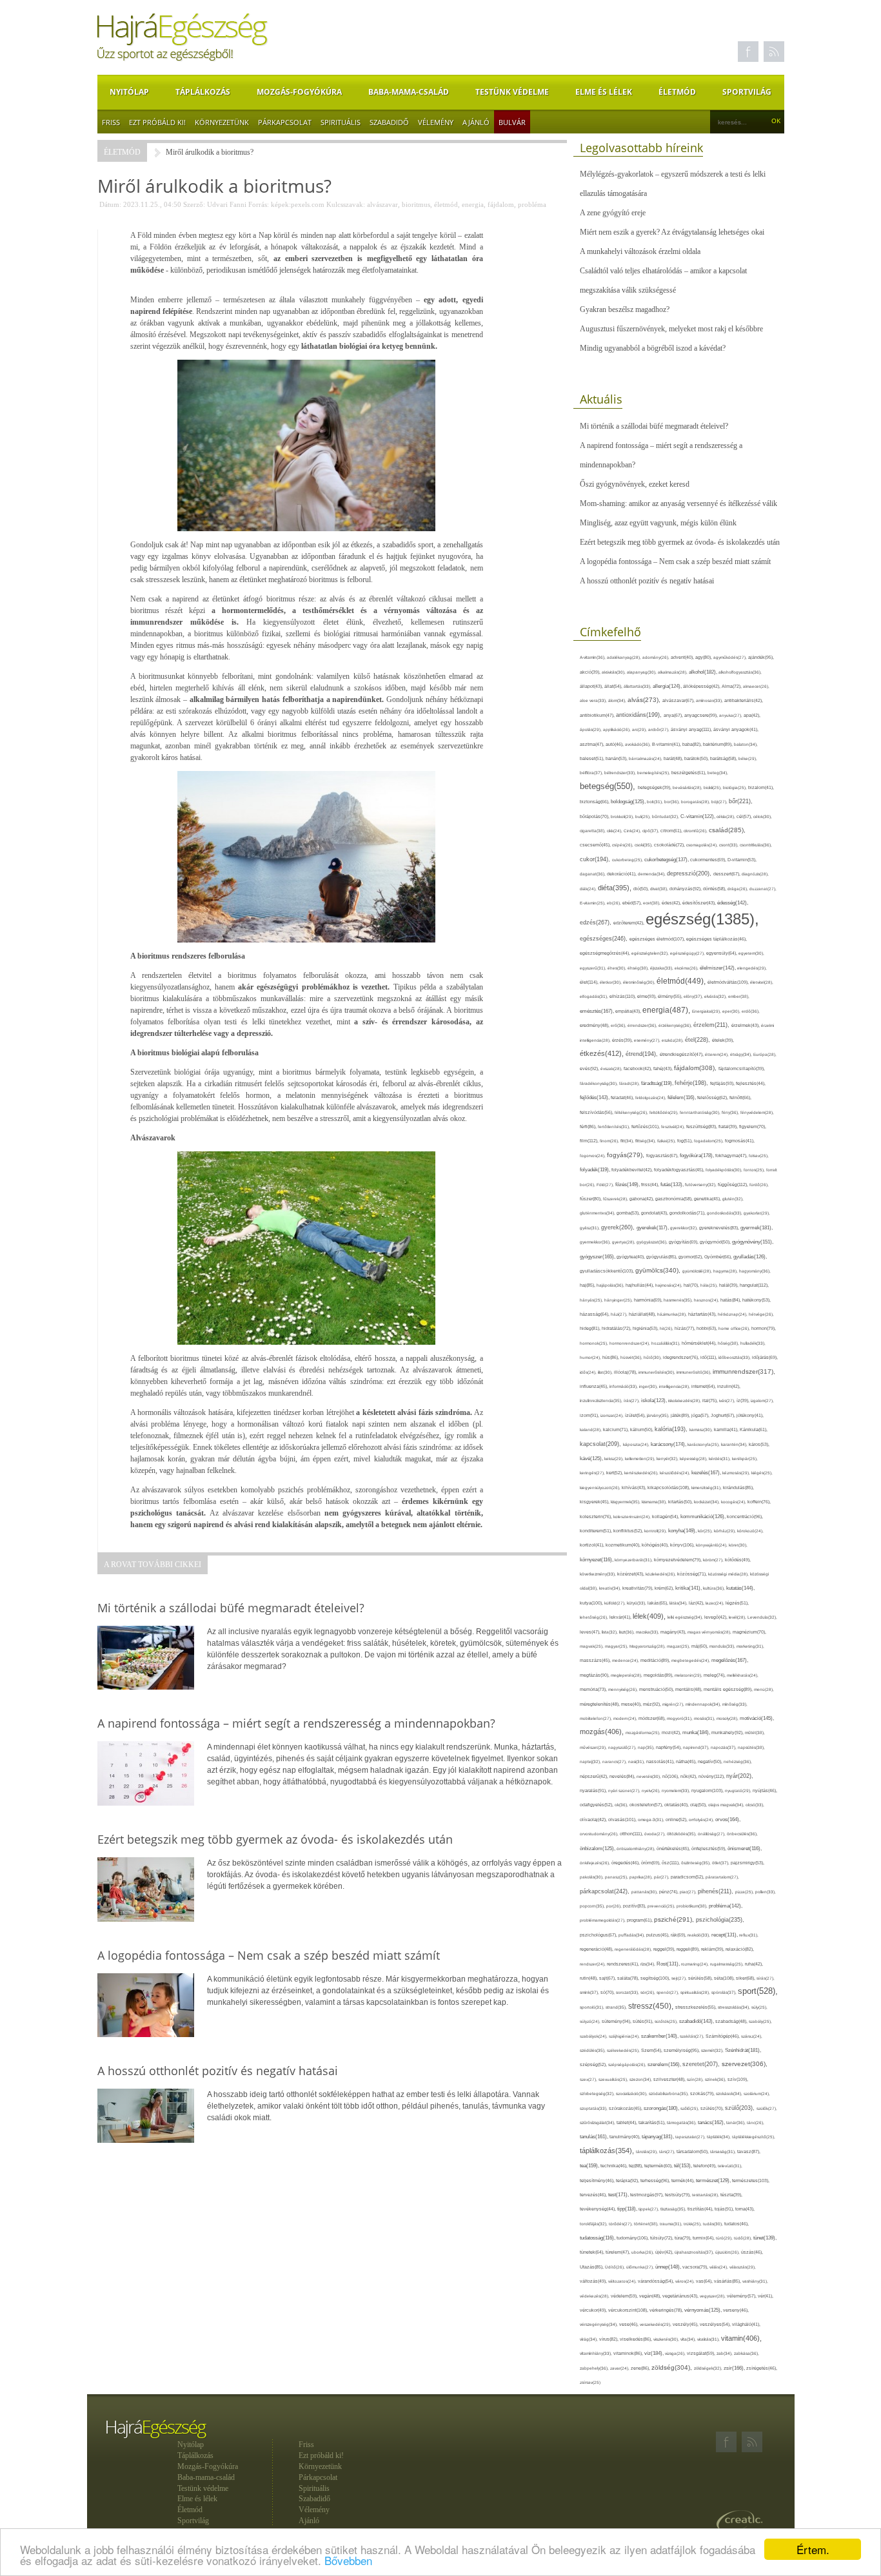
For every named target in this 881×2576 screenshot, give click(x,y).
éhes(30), (618, 968)
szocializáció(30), (632, 2093)
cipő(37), (651, 831)
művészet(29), (594, 1747)
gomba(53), (629, 1213)
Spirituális (341, 122)
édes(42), (672, 903)
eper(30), (732, 1011)
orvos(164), (728, 1820)
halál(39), (729, 1285)
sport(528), (758, 1991)
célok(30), (763, 816)
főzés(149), (628, 1185)
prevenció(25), (662, 1906)
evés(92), (590, 1068)
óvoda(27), (656, 1834)
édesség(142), (733, 903)
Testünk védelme (512, 92)
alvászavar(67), (679, 700)
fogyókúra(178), (698, 1155)
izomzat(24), (613, 1415)
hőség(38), (729, 1343)
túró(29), (725, 2238)
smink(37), (590, 1992)
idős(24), (589, 1372)
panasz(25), (617, 1877)
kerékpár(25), (745, 1459)
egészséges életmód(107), (658, 939)
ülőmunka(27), (641, 2267)
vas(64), (705, 2281)
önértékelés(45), (674, 1849)
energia (473, 204)
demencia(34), (652, 874)
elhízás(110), (623, 996)
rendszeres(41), (624, 1964)
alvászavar (382, 204)
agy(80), (704, 657)
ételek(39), (723, 1040)
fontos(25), (755, 1170)
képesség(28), (694, 1459)
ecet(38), (652, 903)
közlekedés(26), (661, 1574)
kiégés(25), (762, 1473)
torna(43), (745, 2209)
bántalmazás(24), (646, 758)
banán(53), (617, 758)
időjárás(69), (765, 1357)
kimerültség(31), (707, 1488)
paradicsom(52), (688, 1877)
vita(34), (689, 2339)
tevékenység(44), (599, 2209)
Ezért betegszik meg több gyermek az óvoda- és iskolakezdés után (680, 542)
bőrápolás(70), (595, 816)
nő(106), (671, 1776)
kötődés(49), (738, 1560)
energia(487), (667, 1010)
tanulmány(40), (626, 2137)
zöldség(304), (673, 2367)
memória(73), (594, 1689)
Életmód (677, 92)
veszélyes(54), (716, 2324)
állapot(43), (592, 686)
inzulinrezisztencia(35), (602, 1400)
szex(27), (589, 2079)
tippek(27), (649, 2209)
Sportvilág (747, 92)
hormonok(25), (595, 1343)
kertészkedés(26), (642, 1473)
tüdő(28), (744, 2238)
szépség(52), (594, 2064)
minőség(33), (735, 1704)
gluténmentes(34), (598, 1213)
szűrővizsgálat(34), (598, 2122)
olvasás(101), (623, 1820)
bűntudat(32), (666, 816)
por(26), (615, 1906)
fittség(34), (646, 1141)
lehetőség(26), (595, 1617)
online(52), (677, 1820)
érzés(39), (623, 1040)
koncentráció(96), (745, 1517)
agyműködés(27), (731, 657)
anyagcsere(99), (702, 715)
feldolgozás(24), (651, 1098)
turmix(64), (704, 2238)
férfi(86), (589, 1127)
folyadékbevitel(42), (633, 1170)
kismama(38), (655, 1502)
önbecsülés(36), (742, 1834)
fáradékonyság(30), (599, 1083)
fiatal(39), (729, 1127)
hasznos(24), (707, 1300)
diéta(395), (616, 888)
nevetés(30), (649, 1776)
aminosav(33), (710, 700)
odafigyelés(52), (597, 1805)
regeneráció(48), (597, 1949)
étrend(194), (643, 1054)
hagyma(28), (726, 1271)
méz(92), (653, 1704)
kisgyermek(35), (626, 1502)
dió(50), (642, 889)
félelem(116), (682, 1098)
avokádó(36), (638, 744)
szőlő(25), (690, 2108)
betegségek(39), (655, 787)
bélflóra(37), (592, 773)
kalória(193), (672, 1429)
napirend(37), (697, 1747)
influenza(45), (595, 1386)
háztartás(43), (703, 1314)
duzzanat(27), (763, 889)
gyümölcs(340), (659, 1270)
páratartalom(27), (722, 1877)
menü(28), (764, 1689)
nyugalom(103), (708, 1791)
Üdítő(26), (616, 2267)
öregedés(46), (626, 1863)
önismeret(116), (745, 1849)
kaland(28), (591, 1429)
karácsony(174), (669, 1444)
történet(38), (647, 2224)
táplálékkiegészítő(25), (754, 2137)
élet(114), (590, 982)
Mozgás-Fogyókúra (299, 92)
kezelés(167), (707, 1473)
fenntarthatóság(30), (701, 1112)
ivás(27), (728, 1400)
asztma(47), (593, 744)
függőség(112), (734, 1185)
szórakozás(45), (626, 2108)
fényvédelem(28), (757, 1112)
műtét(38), (755, 1732)
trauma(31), (672, 2224)
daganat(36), (593, 874)
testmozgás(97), (648, 2195)
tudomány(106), (633, 2238)
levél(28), (738, 1617)
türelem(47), (619, 2252)
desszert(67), (728, 874)
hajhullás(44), (640, 1285)
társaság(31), (724, 2152)
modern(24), (626, 1718)
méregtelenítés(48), (600, 1704)
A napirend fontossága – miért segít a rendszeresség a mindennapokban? (661, 455)
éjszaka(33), (662, 968)
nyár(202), (740, 1776)
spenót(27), (668, 1992)
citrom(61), (672, 831)
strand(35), (617, 2007)
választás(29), (743, 2267)
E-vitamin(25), (593, 903)
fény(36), (731, 1112)
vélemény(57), (742, 2296)
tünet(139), (765, 2238)
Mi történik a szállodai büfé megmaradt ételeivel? (654, 426)
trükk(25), (693, 2224)
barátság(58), (724, 758)
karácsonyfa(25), (704, 1444)
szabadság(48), (732, 2021)
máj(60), (700, 1646)
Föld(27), (606, 1185)
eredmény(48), (595, 1025)
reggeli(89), (689, 1949)
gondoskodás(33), (725, 1213)
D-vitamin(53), (742, 860)
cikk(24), (615, 831)
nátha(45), (687, 1761)
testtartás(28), (706, 2195)
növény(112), (712, 1776)
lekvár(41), (621, 1617)
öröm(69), (651, 1863)
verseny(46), (736, 2310)
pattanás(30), (645, 1892)
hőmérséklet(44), (700, 1343)
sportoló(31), (593, 2007)
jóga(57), (701, 1415)
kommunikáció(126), (704, 1517)
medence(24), (626, 1660)
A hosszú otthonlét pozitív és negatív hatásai (647, 581)
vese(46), (629, 2324)
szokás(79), (703, 2093)
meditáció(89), (656, 1661)
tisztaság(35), (674, 2209)
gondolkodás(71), (688, 1213)
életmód (446, 204)
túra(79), (684, 2238)
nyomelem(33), (677, 1791)
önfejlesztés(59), (709, 1849)
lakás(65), (658, 1603)
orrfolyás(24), (702, 1820)
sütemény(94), (617, 2021)
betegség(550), (609, 786)
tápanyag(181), (658, 2136)
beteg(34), (718, 773)
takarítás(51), (653, 2122)
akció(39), (591, 672)
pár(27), (662, 1877)
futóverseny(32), (701, 1185)
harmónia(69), (649, 1300)
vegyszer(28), (713, 2296)
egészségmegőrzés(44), (606, 953)
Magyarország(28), (648, 1646)
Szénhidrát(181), (743, 2050)
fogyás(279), (627, 1155)
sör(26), (648, 1992)
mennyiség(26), (624, 1689)
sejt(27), (680, 1978)
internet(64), (704, 1386)
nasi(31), (637, 1761)
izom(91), (590, 1416)
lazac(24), (716, 1603)
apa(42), (752, 715)
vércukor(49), (594, 2310)
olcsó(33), (755, 1805)
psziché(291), (675, 1919)
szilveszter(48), (670, 2079)
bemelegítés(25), (654, 773)
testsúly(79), (678, 2195)
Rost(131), (669, 1964)
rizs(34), (648, 1964)
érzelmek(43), (746, 1025)
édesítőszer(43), (700, 903)
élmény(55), (671, 996)
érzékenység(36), (676, 1025)
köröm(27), (714, 1560)
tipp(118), (628, 2209)
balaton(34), (746, 744)
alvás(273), (645, 700)
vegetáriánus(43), (681, 2296)
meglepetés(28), (627, 1675)
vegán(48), (651, 2296)
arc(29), (640, 729)
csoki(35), (644, 845)
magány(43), (674, 1632)
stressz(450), (652, 2006)
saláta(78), (629, 1978)
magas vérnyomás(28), (710, 1632)
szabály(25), (760, 2021)
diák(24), (589, 889)
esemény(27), (648, 1040)
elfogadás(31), (595, 996)
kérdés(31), (720, 1459)
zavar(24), (620, 2368)
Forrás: (259, 204)
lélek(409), (650, 1616)
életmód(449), (682, 981)
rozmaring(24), (696, 1964)
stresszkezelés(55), (697, 2007)
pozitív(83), (635, 1906)
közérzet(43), (631, 1574)
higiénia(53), (646, 1328)
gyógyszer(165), (598, 1257)
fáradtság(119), (658, 1083)
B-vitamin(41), (667, 744)
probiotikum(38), (693, 1906)
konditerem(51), (597, 1531)
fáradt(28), (630, 1083)
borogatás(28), (696, 802)
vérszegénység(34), (599, 2324)
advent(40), (683, 657)
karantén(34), (735, 1444)
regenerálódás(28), (634, 1949)
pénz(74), (669, 1892)
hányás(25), (592, 1300)
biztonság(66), (595, 802)
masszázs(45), (596, 1660)
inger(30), (649, 1386)
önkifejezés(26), (596, 1863)
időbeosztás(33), (735, 1357)
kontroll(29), (656, 1531)
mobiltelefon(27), (597, 1718)
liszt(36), (628, 1632)
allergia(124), (668, 686)
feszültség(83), (702, 1127)
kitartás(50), (681, 1502)
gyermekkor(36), (596, 1242)
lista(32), (610, 1632)
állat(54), (614, 686)
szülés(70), (713, 2108)
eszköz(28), (673, 1040)
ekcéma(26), (687, 968)
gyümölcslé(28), (698, 1271)
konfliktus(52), (629, 1531)
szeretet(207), (702, 2064)
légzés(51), (737, 1603)
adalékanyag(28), (625, 657)
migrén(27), (674, 1704)
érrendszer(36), (643, 1025)
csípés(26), (623, 845)
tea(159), (590, 2166)
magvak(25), (592, 1646)
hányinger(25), (619, 1300)
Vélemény (436, 122)
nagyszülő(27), (623, 1747)
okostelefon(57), (647, 1805)
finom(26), (610, 1141)
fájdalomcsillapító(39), (742, 1068)
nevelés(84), (623, 1777)
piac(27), (689, 1892)
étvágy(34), (742, 1054)
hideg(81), (591, 1328)
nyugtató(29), (739, 1791)
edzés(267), (597, 922)
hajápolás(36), (611, 1285)
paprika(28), (642, 1877)
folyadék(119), (596, 1170)
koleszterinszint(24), (633, 1517)
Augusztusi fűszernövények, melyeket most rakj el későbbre (671, 329)
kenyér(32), (668, 1459)
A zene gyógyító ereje (613, 213)
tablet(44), (628, 2122)
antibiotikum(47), (598, 715)
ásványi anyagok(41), (736, 729)
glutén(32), (733, 1199)
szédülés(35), (593, 2050)
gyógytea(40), (631, 1257)
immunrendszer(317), (744, 1371)
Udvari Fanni (227, 204)
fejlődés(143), (595, 1098)
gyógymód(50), (716, 1242)
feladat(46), (623, 1098)
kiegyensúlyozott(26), (601, 1488)
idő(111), (709, 1357)
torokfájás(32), (594, 2224)
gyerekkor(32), (685, 1228)
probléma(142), (726, 1906)
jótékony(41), (750, 1415)
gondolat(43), (655, 1213)
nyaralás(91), (594, 1791)
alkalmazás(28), (673, 672)
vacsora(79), (696, 2267)
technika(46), (615, 2166)
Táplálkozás (203, 92)
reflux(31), (749, 1935)
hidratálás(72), (617, 1328)
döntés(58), (715, 889)
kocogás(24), (734, 1502)
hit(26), (667, 1328)
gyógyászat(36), (653, 1242)
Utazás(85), (592, 2267)
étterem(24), (718, 1054)
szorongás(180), (662, 2108)
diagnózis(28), (755, 874)
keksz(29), (615, 1459)
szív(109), (738, 2079)
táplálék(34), (719, 2137)
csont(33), (729, 845)
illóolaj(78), (626, 1372)
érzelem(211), (712, 1025)
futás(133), (673, 1185)
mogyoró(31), (680, 1718)
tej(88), (637, 2166)
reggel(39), (665, 1949)
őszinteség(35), (697, 1863)
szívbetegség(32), (598, 2093)
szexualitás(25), (614, 2079)
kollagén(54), (666, 1517)
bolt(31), (656, 802)
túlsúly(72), (662, 2238)
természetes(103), (751, 2181)
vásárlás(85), (728, 2281)
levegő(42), (717, 1617)
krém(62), (665, 1588)
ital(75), (711, 1400)
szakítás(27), (693, 2036)
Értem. (813, 2549)
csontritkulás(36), (756, 845)
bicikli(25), (713, 787)
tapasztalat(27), (691, 2137)
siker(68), (746, 1978)
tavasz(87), (749, 2152)
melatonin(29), (689, 1675)
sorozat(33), (628, 1992)
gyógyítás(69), (684, 1242)
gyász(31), (590, 1228)
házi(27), (620, 1314)
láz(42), (697, 1603)
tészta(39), (731, 2195)
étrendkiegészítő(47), (682, 1054)
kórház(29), (726, 1531)
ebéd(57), (633, 903)
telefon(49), (706, 2166)
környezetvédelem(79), (678, 1560)
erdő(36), (751, 1011)
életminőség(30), (640, 982)
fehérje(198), (692, 1083)
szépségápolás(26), (628, 2064)
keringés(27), (593, 1473)
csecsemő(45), (596, 845)
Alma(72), (732, 686)
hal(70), (692, 1285)
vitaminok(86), (629, 2354)
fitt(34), (628, 1141)
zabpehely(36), (595, 2368)
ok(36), (622, 1805)
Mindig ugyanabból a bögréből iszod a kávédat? (653, 348)
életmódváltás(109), (729, 982)
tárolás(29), (648, 2152)
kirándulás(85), (738, 1488)
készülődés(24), (676, 1473)
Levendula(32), (762, 1617)
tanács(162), (712, 2122)
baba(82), (693, 744)
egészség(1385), (702, 919)
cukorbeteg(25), (628, 860)
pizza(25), (745, 1892)
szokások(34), (730, 2093)
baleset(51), (593, 758)
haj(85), (588, 1285)
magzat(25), (679, 1646)
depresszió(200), (690, 873)
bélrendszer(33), (621, 773)
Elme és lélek (604, 92)
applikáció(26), (618, 729)
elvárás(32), (716, 996)
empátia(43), (629, 1011)
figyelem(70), (753, 1127)
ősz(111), (671, 1863)
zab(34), (725, 2353)
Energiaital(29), (707, 1011)
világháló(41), (746, 2324)
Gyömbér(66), (719, 1257)
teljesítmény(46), (598, 2181)
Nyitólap (129, 92)
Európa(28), (765, 1054)
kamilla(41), (727, 1429)
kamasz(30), (702, 1429)
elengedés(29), (752, 968)
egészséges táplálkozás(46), (717, 939)
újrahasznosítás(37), (695, 2252)
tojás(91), (725, 2209)
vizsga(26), (676, 2353)
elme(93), (648, 996)
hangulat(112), (754, 1285)
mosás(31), (705, 1718)
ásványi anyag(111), (692, 729)
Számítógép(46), (723, 2036)
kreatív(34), (611, 1588)
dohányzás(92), (686, 889)
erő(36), (619, 1025)
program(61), (640, 1920)
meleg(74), (715, 1675)
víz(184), (655, 2353)
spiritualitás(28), (696, 1992)
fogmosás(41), (740, 1141)
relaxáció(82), (740, 1949)
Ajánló (476, 122)
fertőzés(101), (646, 1127)
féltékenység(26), (632, 1112)
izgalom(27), (762, 1400)
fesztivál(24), (674, 1127)
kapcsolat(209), (601, 1444)
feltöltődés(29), (665, 1112)
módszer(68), (653, 1718)
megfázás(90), (595, 1675)
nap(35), (647, 1747)
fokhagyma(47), (732, 1156)
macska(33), (648, 1632)
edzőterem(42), (629, 923)
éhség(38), (639, 968)
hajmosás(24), (669, 1285)
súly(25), (759, 2007)
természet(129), (714, 2181)
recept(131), (725, 1935)
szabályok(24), (594, 2036)
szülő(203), (741, 2108)
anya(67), (674, 715)
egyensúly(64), (722, 953)
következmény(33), (599, 1574)
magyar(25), (617, 1646)
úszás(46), (752, 2252)
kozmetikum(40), (624, 1545)
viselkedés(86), (637, 2339)
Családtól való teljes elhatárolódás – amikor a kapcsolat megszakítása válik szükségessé (663, 280)
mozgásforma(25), (644, 1732)
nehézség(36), (738, 1761)
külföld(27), (616, 1603)
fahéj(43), (664, 1068)
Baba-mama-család (409, 92)
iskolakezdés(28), (685, 1400)
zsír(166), (735, 2368)
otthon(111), (632, 1834)
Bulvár (512, 122)
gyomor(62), (691, 1257)
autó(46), (615, 744)
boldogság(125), (629, 802)
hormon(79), (764, 1328)
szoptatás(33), (594, 2108)
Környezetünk (222, 122)
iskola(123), (655, 1400)
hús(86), (611, 1358)
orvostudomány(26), (600, 1834)
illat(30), (606, 1372)
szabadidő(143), (697, 2021)
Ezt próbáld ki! (157, 122)
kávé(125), (592, 1459)
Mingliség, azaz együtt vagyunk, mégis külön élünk (658, 523)
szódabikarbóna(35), (669, 2093)
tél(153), (684, 2166)
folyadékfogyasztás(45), (680, 1170)
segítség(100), (656, 1978)
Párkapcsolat (285, 122)
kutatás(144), (740, 1588)
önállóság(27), (712, 1834)
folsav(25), (759, 1156)
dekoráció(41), (622, 874)
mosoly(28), (728, 1718)
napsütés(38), (751, 1747)
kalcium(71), (617, 1429)
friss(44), (651, 1185)
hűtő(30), (653, 1357)
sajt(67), (608, 1978)
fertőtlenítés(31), (615, 1127)
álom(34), (618, 700)
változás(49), (594, 2281)
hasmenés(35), (679, 1300)
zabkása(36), (747, 2353)
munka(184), (697, 1732)
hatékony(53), (757, 1300)
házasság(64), (595, 1314)
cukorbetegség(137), (667, 860)
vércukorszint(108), (629, 2310)
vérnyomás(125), (704, 2310)
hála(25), (710, 1285)
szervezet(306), (745, 2064)
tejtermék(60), (659, 2166)
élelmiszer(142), (718, 968)
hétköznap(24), (733, 1314)
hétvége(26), (761, 1314)
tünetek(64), (593, 2252)
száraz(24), (752, 2036)
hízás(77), (686, 1328)
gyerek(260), (619, 1227)
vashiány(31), (755, 2281)
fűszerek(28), (616, 1199)
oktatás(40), (677, 1805)
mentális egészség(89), (729, 1690)
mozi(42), (672, 1732)
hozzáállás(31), (667, 1343)
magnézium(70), (749, 1632)
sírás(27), (766, 1978)
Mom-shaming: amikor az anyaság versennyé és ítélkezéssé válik (678, 503)
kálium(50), (642, 1429)
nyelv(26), (652, 1791)
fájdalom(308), (696, 1068)
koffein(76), (759, 1502)
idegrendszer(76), (682, 1357)
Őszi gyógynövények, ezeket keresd (635, 484)
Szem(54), (652, 2050)
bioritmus (416, 204)
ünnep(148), (669, 2267)
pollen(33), (766, 1892)
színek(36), (716, 2079)
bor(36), (673, 802)
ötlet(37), (721, 1863)
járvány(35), (659, 1415)
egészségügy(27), (688, 953)
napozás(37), (724, 1747)
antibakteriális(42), (744, 700)
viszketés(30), (667, 2339)
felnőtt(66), (740, 1098)
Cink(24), (633, 831)
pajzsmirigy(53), (747, 1863)
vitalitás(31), (709, 2339)
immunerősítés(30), (658, 1372)
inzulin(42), (729, 1386)
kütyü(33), (637, 1603)
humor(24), (591, 1357)
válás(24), (719, 2267)
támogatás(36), (682, 2122)
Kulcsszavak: (346, 204)
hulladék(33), (753, 1343)
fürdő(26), (759, 1185)
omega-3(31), (652, 1820)
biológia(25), (736, 787)
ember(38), (739, 996)
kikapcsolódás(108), (669, 1488)
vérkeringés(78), (667, 2310)
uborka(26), (643, 2252)
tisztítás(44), (701, 2209)
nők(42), (689, 1776)
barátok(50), (697, 758)
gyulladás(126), (750, 1257)
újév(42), (665, 2252)
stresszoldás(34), (735, 2007)
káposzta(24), (637, 1444)
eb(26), (615, 903)
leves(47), (591, 1632)
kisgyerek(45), (595, 1502)
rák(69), (679, 1935)
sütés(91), (644, 2022)
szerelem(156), (665, 2064)
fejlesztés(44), (751, 1083)
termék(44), (684, 2181)
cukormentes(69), (709, 860)
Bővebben (348, 2560)
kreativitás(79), (638, 1588)
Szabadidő (389, 122)
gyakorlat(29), (757, 1213)
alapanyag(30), (642, 672)
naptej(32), (591, 1761)
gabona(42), (642, 1199)
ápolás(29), (591, 729)
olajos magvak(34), (727, 1805)
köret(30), (738, 1545)
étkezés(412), (603, 1053)
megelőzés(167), (730, 1660)
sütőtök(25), (667, 2021)
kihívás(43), (635, 1488)
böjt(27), (720, 802)
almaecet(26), (756, 686)
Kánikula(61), (754, 1429)
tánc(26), (756, 2122)
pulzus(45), (658, 1935)
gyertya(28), (624, 1242)
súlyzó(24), (591, 2021)
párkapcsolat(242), (606, 1891)
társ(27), (668, 2152)
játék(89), (681, 1416)
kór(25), (706, 1531)
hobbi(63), (708, 1328)
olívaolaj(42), (594, 1820)
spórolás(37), (725, 1992)
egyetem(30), (751, 953)
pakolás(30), (592, 1877)
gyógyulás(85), (662, 1257)
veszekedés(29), (656, 2324)
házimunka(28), (673, 1314)
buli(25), (644, 816)
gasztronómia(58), (675, 1199)
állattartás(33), (638, 686)
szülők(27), (767, 2108)
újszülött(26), (728, 2252)
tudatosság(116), (598, 2238)
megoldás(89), (659, 1675)
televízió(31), (730, 2166)
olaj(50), (699, 1805)
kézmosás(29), (737, 1473)
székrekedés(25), (624, 2050)
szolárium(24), (757, 2093)
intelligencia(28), (675, 1386)
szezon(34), (641, 2079)
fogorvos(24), (593, 1156)
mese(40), (632, 1704)
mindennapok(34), (704, 1704)
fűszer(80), (591, 1199)
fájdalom (501, 204)
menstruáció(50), (657, 1689)
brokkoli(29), (623, 816)
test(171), (619, 2195)
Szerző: (194, 204)
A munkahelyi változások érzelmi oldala (640, 251)
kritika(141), (689, 1588)
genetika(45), (708, 1199)
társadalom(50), (693, 2152)
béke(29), (748, 758)
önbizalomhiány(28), (637, 1849)
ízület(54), (636, 1415)
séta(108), (725, 1978)
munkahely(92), (728, 1732)
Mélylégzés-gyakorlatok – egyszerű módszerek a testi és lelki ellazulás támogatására (673, 184)
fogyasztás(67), (663, 1156)
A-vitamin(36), (593, 657)
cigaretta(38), (593, 831)
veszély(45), (686, 2324)
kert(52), (615, 1473)
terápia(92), (628, 2181)
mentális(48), (689, 1689)
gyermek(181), (757, 1227)
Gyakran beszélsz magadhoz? (625, 309)
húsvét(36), (632, 1357)
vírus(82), (609, 2339)
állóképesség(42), (702, 686)
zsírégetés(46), (762, 2368)
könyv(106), (683, 1545)
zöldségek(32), (709, 2368)
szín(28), (696, 2079)
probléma (532, 204)
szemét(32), (713, 2050)
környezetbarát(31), (634, 1560)
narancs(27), (615, 1761)
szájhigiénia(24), (625, 2036)
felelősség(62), (713, 1098)
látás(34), (679, 1603)
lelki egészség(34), (686, 1617)
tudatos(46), (737, 2224)
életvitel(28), (762, 982)
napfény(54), (669, 1747)
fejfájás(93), (723, 1083)
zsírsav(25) (590, 2382)
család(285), (727, 830)
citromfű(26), (696, 831)
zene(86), (641, 2368)
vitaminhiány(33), (597, 2353)
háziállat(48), (643, 1314)
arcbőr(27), (659, 729)
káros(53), (759, 1444)
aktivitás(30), (614, 672)
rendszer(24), (593, 1964)
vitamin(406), (741, 2338)
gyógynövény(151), (753, 1242)
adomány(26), (657, 657)
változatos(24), (623, 2281)
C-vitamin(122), (698, 816)
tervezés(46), (594, 2195)
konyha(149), (683, 1531)
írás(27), (632, 1400)
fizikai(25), (667, 1141)
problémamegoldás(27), (603, 1920)
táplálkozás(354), (608, 2151)
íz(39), (744, 1400)
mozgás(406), (603, 1732)
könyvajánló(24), (712, 1545)
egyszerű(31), (594, 968)
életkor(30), (611, 982)
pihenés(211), (717, 1891)
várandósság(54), (657, 2281)
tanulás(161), (595, 2137)
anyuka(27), (731, 715)
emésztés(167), (598, 1011)
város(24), (686, 2281)
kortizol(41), (593, 1545)
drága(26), (738, 889)
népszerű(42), (595, 1776)
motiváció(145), (757, 1718)
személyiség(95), (682, 2050)
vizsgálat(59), (702, 2353)
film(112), (590, 1141)
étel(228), (698, 1040)
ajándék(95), (761, 657)
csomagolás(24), (703, 845)
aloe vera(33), (594, 700)
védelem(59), (625, 2296)
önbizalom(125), (598, 1849)
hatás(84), (731, 1300)
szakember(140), (660, 2036)
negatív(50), (711, 1761)
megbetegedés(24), (691, 1660)
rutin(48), (589, 1978)
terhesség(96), (656, 2181)
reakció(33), (699, 1935)
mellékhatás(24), (743, 1675)
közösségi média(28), (729, 1574)
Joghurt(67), (724, 1415)
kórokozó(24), (750, 1531)
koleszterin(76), (597, 1517)
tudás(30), (714, 2224)
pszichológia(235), (720, 1920)
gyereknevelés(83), (720, 1228)
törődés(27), (621, 2224)
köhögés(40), (656, 1545)
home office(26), (735, 1328)
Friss (111, 122)
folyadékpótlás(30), (725, 1170)
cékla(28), (727, 816)
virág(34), (589, 2339)
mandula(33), (723, 1646)
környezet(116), (597, 1560)
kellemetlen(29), (641, 1459)
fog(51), (686, 1141)
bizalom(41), (761, 787)
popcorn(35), (593, 1906)
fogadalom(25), (709, 1141)
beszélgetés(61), (689, 773)
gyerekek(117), (653, 1228)
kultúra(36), (715, 1588)
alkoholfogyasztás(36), (740, 672)
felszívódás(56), (597, 1112)
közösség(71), (693, 1574)
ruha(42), (754, 1964)
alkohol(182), (704, 672)
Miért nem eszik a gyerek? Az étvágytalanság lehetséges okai (672, 232)
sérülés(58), (701, 1978)
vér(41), (766, 2296)
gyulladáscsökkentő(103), (608, 1271)
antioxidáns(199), (640, 715)
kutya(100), (592, 1603)
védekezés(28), (595, 2296)
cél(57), (745, 816)
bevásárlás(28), (688, 787)
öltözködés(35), (682, 1834)
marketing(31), (750, 1646)
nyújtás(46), (765, 1791)
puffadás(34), (632, 1935)
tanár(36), (737, 2122)
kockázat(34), (708, 1502)
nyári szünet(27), (625, 1791)
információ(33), (624, 1386)
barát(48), (674, 758)
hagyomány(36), (755, 1271)
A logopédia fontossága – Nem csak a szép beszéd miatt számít (675, 561)
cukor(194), (596, 859)
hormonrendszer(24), (630, 1343)
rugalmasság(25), (728, 1964)
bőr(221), (741, 801)
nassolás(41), (661, 1761)
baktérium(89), (718, 745)
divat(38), (660, 889)
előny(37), (694, 996)
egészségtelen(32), (651, 953)
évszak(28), (612, 1068)
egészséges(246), (605, 939)
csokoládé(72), (670, 845)
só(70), (608, 1992)
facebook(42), (638, 1068)
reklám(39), (713, 1949)
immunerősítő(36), (695, 1372)
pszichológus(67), (599, 1935)
